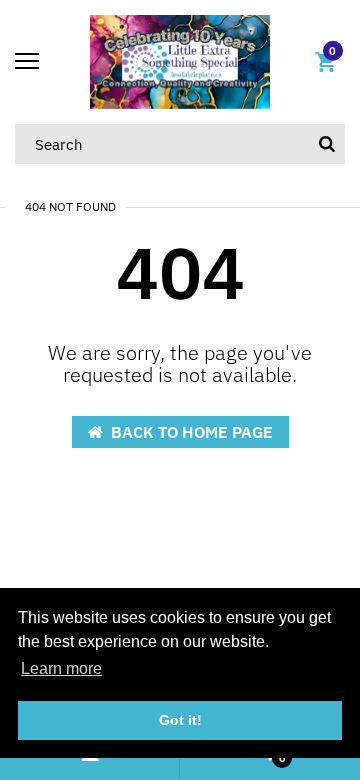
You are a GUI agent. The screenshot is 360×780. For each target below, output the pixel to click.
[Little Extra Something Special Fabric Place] (180, 60)
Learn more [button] (61, 668)
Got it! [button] (180, 720)
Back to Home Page (192, 432)
